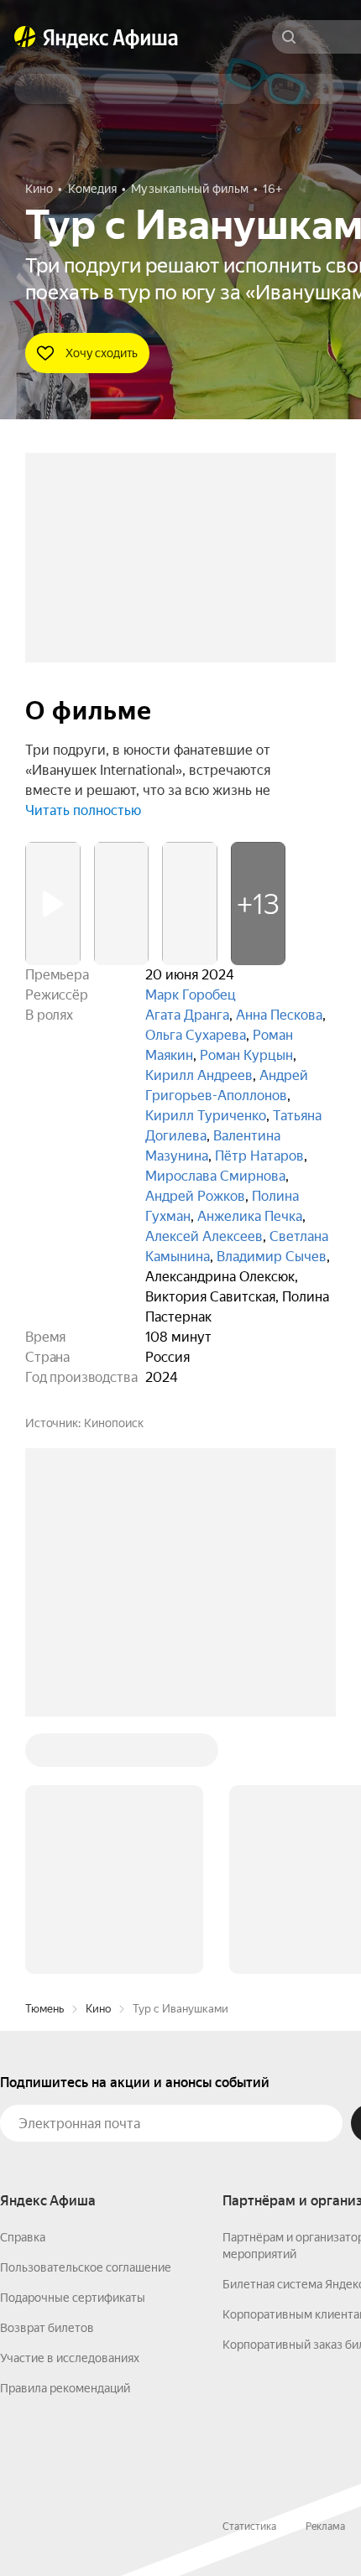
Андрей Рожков (195, 1196)
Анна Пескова (279, 1015)
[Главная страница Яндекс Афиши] (25, 37)
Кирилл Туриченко (206, 1116)
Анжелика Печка (250, 1216)
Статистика (249, 2527)
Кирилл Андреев (199, 1075)
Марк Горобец (191, 995)
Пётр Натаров (259, 1156)
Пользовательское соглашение (86, 2267)
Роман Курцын (246, 1055)
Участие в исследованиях (70, 2358)
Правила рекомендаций (65, 2388)
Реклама (325, 2527)
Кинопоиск (114, 1423)
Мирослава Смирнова (215, 1176)
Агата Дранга (187, 1015)
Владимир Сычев (272, 1257)
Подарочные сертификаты (73, 2298)
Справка (23, 2237)
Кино (98, 2009)
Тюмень (44, 2009)
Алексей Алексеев (204, 1236)
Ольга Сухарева (196, 1035)
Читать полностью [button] (83, 810)
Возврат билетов (47, 2328)
